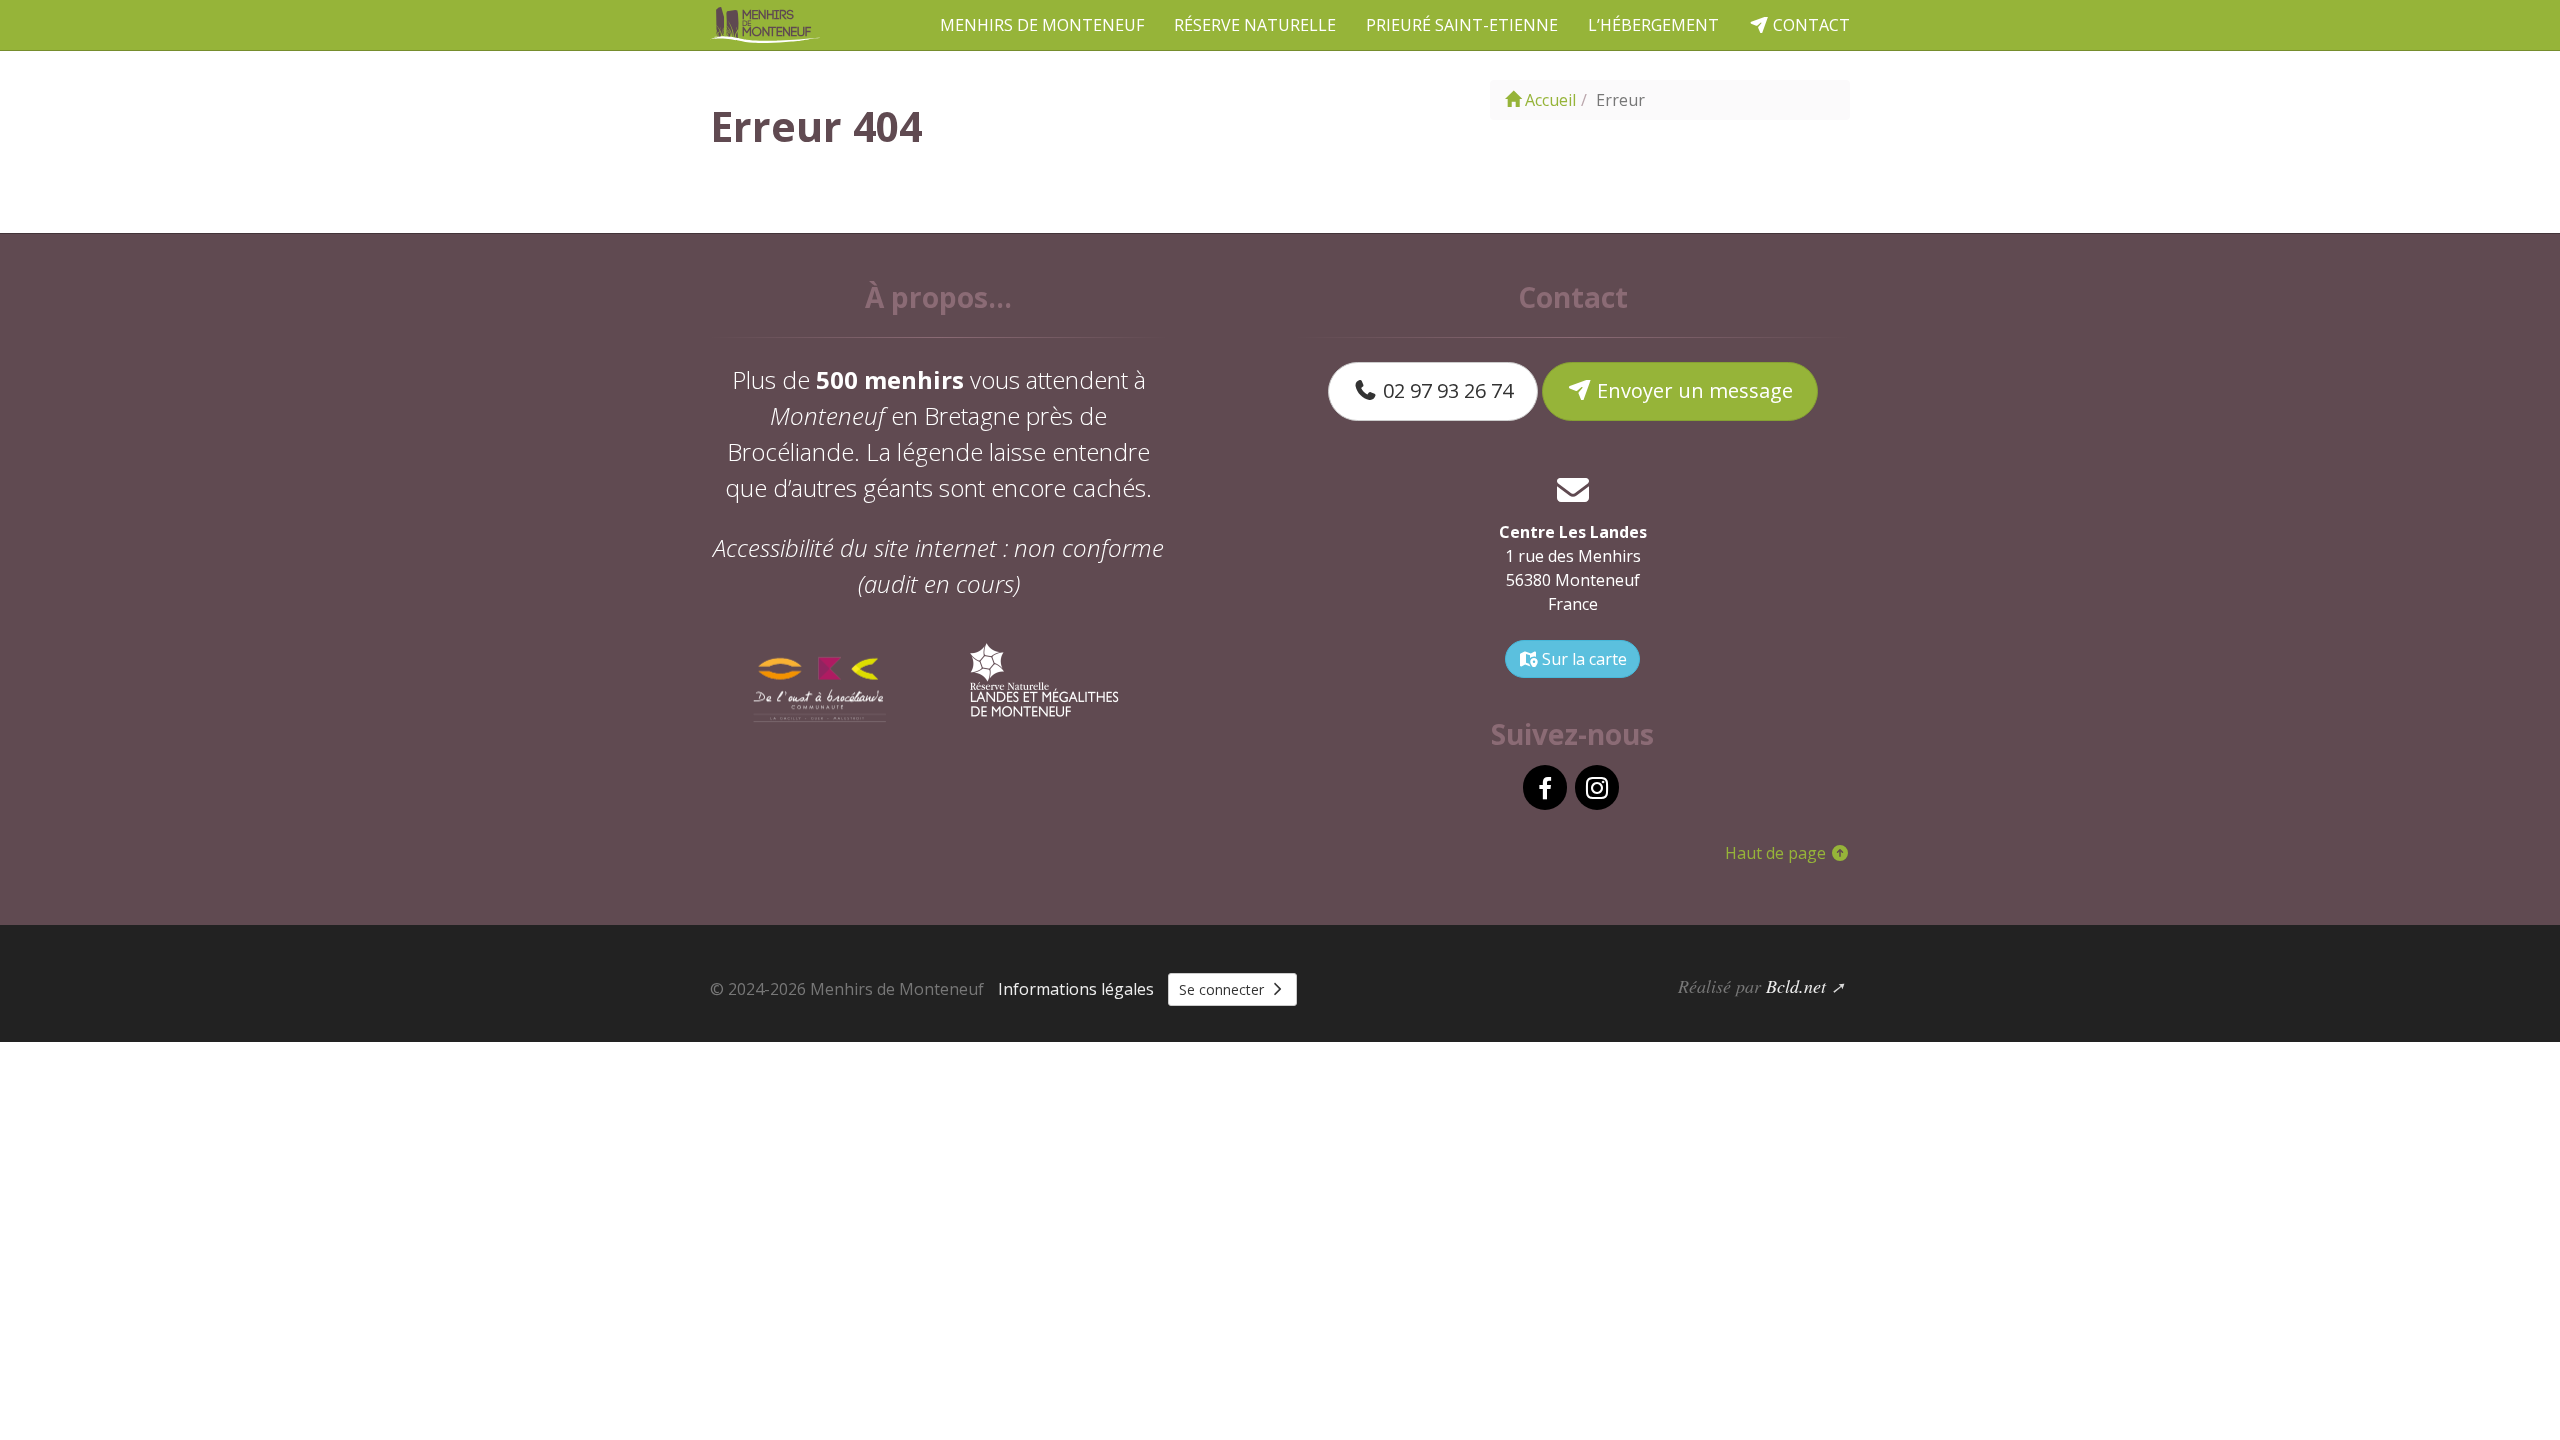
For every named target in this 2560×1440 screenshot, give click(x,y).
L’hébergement (1653, 25)
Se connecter (1223, 989)
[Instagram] (1597, 787)
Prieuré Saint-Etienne (1462, 25)
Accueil (1548, 100)
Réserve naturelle (1255, 25)
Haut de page (1777, 853)
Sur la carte (1582, 659)
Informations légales (1076, 989)
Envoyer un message (1692, 390)
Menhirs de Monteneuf (1042, 25)
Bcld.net (1796, 986)
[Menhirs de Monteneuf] (767, 25)
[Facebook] (1545, 787)
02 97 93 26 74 (1445, 390)
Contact (1809, 25)
